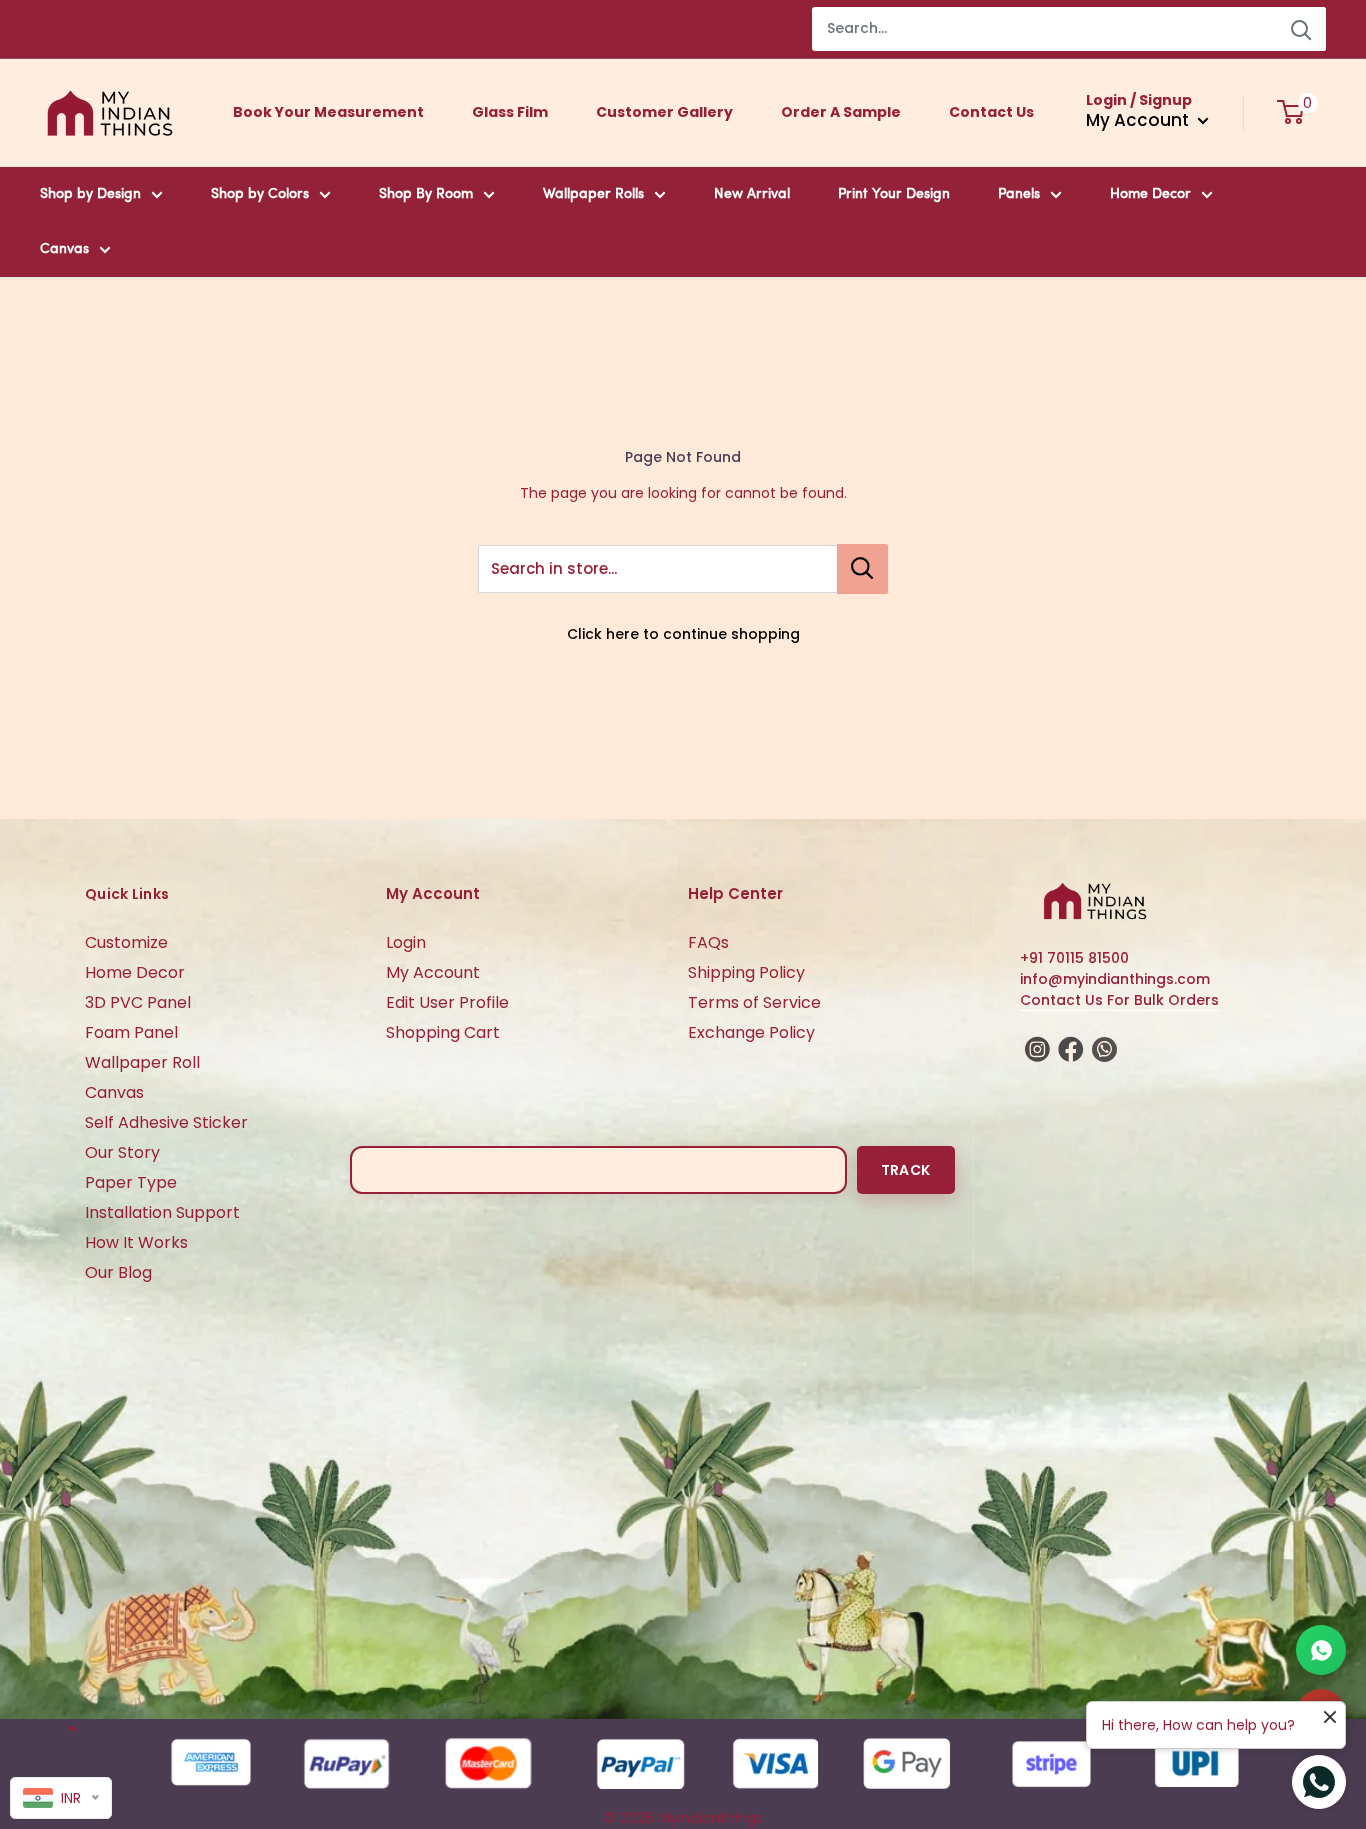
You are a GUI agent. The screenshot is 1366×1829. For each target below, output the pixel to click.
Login (406, 942)
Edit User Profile (447, 1002)
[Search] (1301, 29)
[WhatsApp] (1321, 1650)
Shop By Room (426, 194)
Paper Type (131, 1182)
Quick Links (127, 894)
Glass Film (510, 112)
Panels (1019, 194)
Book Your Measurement (328, 112)
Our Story (122, 1152)
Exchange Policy (751, 1032)
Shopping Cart (443, 1032)
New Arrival (752, 194)
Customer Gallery (664, 112)
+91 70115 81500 (1074, 958)
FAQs (708, 942)
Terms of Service (754, 1002)
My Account (433, 972)
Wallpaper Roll (142, 1062)
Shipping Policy (746, 972)
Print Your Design (894, 194)
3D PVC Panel (138, 1002)
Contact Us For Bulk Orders (1119, 1000)
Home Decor (1150, 194)
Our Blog (118, 1272)
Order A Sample (841, 112)
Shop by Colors (260, 194)
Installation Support (162, 1212)
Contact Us (991, 112)
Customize (126, 942)
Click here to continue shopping (683, 634)
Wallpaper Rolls (593, 194)
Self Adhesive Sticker (166, 1122)
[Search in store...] (862, 569)
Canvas (64, 249)
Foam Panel (131, 1032)
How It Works (136, 1242)
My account (1139, 120)
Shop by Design (90, 194)
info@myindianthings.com (1115, 979)
